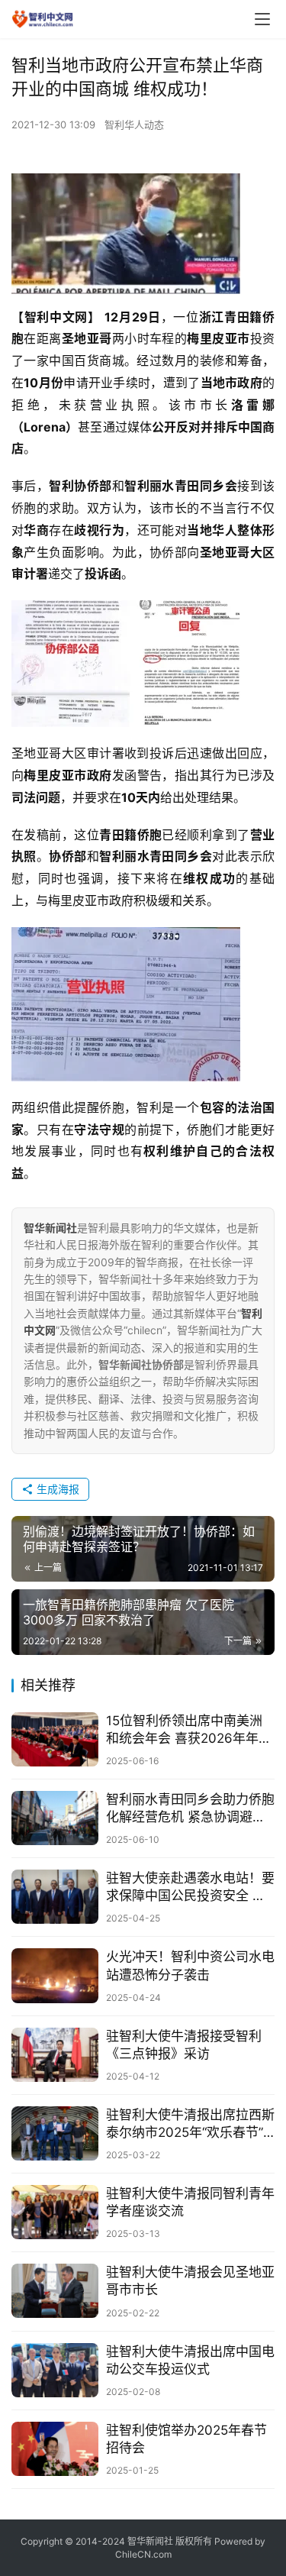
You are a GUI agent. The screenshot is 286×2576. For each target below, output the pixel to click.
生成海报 (56, 1489)
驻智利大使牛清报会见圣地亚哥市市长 (190, 2281)
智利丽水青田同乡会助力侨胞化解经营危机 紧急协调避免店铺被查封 (190, 1809)
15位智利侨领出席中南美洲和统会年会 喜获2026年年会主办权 (189, 1730)
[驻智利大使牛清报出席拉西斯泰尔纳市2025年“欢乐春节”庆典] (55, 2133)
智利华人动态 (134, 124)
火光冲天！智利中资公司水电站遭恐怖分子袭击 (190, 1965)
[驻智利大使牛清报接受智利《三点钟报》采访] (55, 2055)
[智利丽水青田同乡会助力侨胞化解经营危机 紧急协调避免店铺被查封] (55, 1818)
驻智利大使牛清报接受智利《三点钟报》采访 (184, 2045)
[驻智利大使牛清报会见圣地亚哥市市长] (55, 2291)
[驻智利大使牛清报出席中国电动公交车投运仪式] (55, 2370)
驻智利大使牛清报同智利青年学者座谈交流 (190, 2202)
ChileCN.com (143, 2554)
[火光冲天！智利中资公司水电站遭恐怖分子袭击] (55, 1975)
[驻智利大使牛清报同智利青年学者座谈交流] (55, 2212)
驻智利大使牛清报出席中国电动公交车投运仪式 (190, 2360)
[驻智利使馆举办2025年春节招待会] (55, 2449)
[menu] (262, 19)
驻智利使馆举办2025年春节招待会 (186, 2439)
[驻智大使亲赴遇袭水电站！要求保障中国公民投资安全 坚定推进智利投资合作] (55, 1897)
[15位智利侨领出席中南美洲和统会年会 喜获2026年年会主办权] (55, 1739)
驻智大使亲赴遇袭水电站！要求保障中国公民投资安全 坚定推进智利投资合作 (190, 1888)
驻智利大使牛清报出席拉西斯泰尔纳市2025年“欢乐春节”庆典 (190, 2124)
